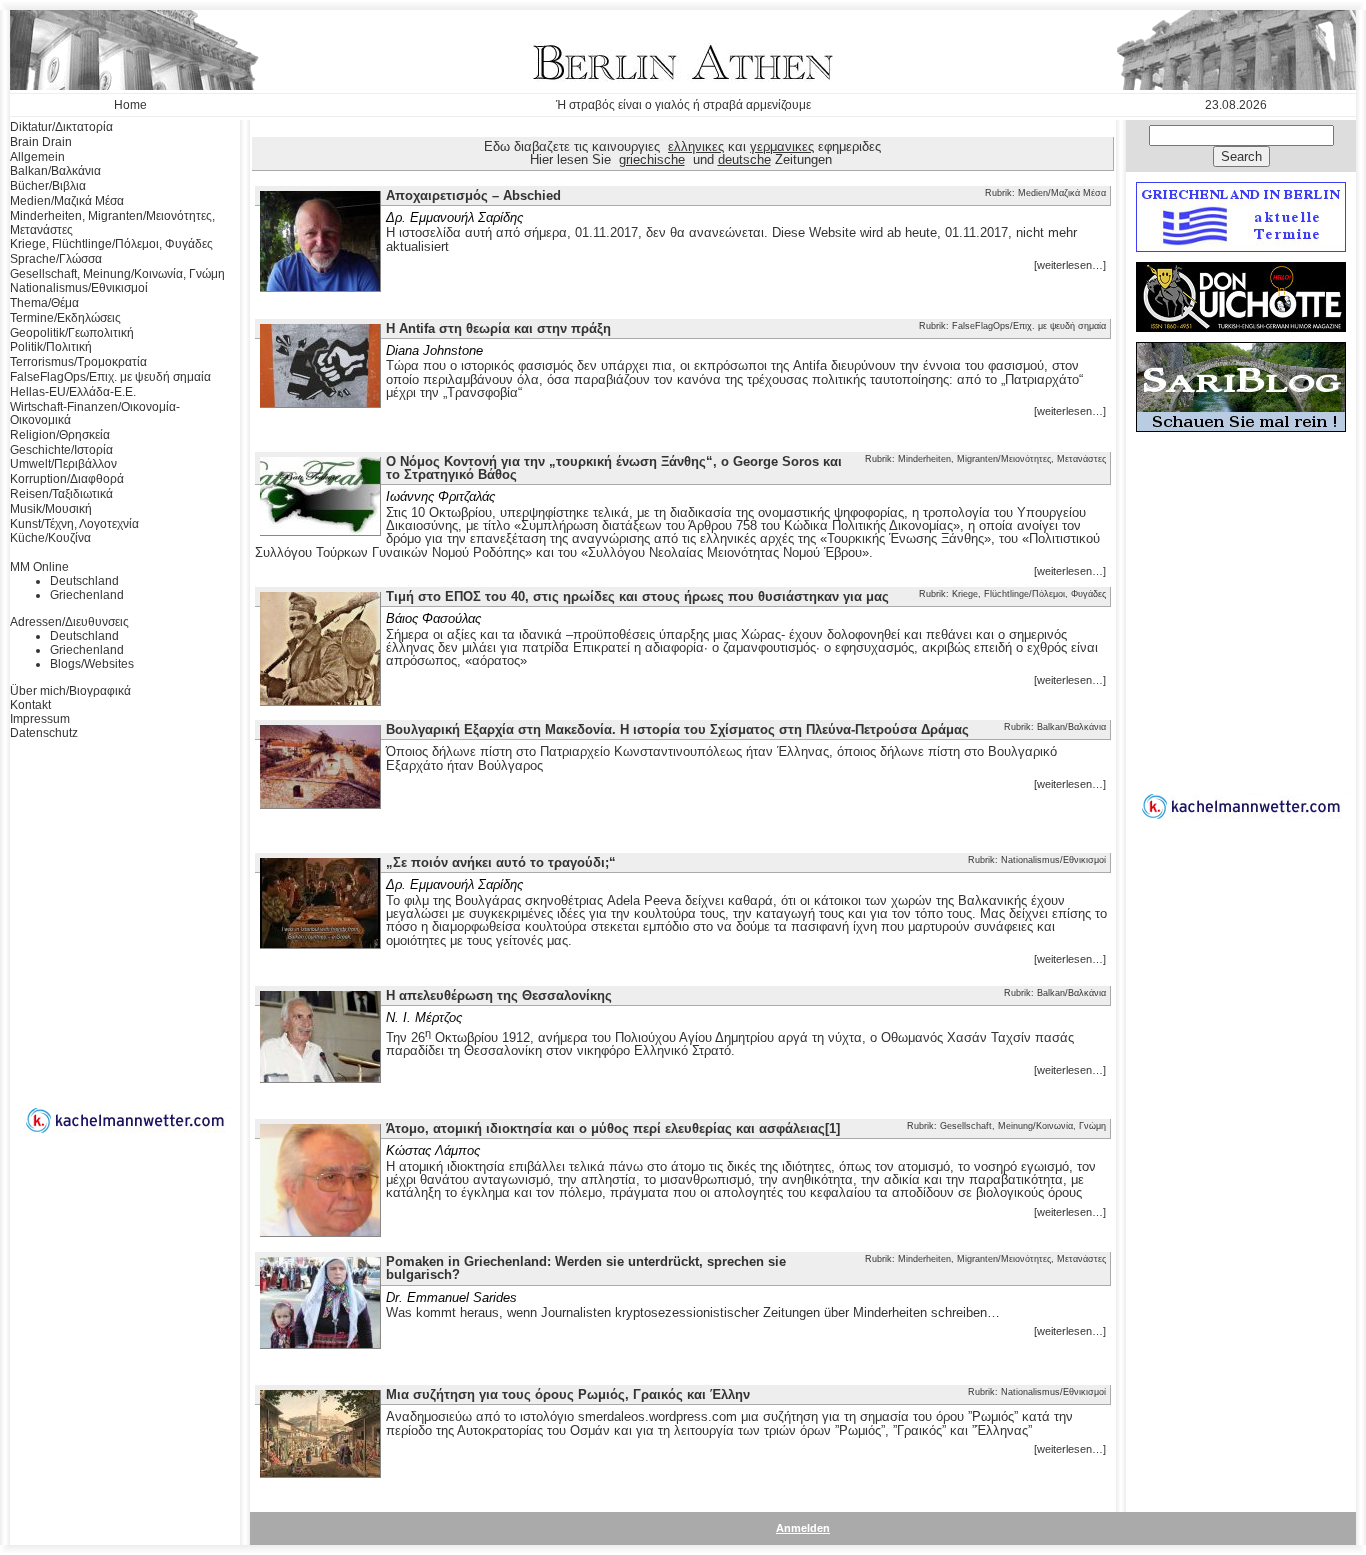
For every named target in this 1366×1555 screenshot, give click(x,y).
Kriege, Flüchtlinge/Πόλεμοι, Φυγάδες (111, 244)
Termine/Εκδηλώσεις (65, 318)
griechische (652, 159)
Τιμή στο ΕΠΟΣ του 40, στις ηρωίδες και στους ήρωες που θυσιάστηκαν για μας (637, 596)
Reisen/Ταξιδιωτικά (61, 494)
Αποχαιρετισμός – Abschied (473, 195)
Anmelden (803, 1528)
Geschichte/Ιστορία (61, 450)
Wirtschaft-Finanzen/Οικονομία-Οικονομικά (95, 414)
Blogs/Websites (92, 664)
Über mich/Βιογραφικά (70, 691)
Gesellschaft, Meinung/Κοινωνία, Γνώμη (117, 274)
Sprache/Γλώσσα (56, 259)
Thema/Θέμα (44, 303)
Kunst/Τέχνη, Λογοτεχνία (74, 524)
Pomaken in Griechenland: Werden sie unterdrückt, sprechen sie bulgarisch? (586, 1268)
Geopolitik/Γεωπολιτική (72, 333)
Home (130, 105)
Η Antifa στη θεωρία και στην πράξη (498, 328)
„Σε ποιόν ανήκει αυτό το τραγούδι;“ (501, 862)
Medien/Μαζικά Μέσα (67, 201)
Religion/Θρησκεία (60, 435)
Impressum (40, 719)
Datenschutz (44, 733)
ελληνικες (696, 146)
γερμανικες (782, 146)
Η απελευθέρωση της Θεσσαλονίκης (499, 995)
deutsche (744, 159)
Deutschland (84, 581)
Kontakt (30, 705)
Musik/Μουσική (51, 509)
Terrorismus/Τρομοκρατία (78, 362)
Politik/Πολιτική (51, 347)
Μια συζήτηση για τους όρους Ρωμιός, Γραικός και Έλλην (568, 1394)
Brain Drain (41, 142)
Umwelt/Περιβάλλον (63, 464)
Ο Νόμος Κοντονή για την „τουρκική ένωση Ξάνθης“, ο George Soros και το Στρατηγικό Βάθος (614, 468)
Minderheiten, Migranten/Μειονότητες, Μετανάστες (112, 223)
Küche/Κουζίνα (50, 538)
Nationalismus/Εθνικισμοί (79, 288)
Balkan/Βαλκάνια (55, 171)
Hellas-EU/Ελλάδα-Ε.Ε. (73, 392)
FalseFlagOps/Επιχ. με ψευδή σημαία (110, 377)
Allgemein (37, 157)
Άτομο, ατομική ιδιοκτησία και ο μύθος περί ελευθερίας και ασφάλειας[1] (613, 1128)
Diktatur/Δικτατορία (61, 127)
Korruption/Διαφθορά (67, 479)
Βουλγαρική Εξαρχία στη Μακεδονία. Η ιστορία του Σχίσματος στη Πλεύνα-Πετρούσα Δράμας (677, 729)
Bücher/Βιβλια (48, 186)
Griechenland (87, 595)
